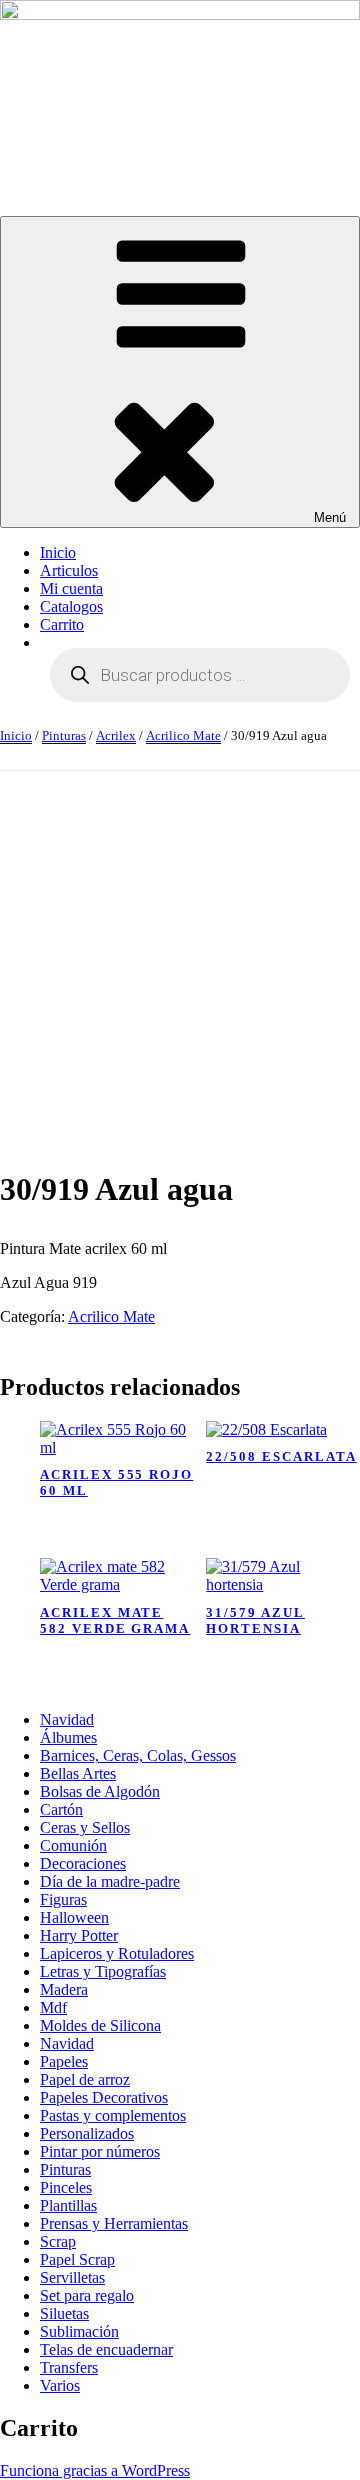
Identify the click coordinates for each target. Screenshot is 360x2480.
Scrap (58, 2241)
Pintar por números (100, 2151)
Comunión (73, 1845)
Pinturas (64, 735)
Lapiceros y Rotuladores (117, 1953)
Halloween (74, 1917)
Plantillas (68, 2205)
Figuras (63, 1899)
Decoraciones (83, 1863)
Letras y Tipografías (103, 1971)
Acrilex (116, 735)
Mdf (53, 2007)
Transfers (69, 2367)
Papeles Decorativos (104, 2097)
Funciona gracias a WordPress (95, 2470)
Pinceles (66, 2187)
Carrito (62, 624)
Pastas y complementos (113, 2115)
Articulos (69, 570)
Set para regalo (87, 2295)
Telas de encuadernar (106, 2349)
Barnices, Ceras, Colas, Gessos (138, 1755)
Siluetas (64, 2313)
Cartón (61, 1809)
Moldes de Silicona (100, 2025)
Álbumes (68, 1737)
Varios (60, 2385)
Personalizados (87, 2133)
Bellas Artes (78, 1773)
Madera (64, 1989)
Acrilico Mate (183, 735)
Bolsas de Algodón (100, 1791)
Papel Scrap (77, 2259)
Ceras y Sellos (85, 1827)
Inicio (58, 552)
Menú (330, 517)
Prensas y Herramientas (114, 2223)
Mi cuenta (71, 588)
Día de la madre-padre (110, 1881)
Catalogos (71, 606)
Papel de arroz (85, 2079)
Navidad (67, 1719)
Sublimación (79, 2331)
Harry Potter (79, 1935)
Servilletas (72, 2277)
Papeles (64, 2061)
